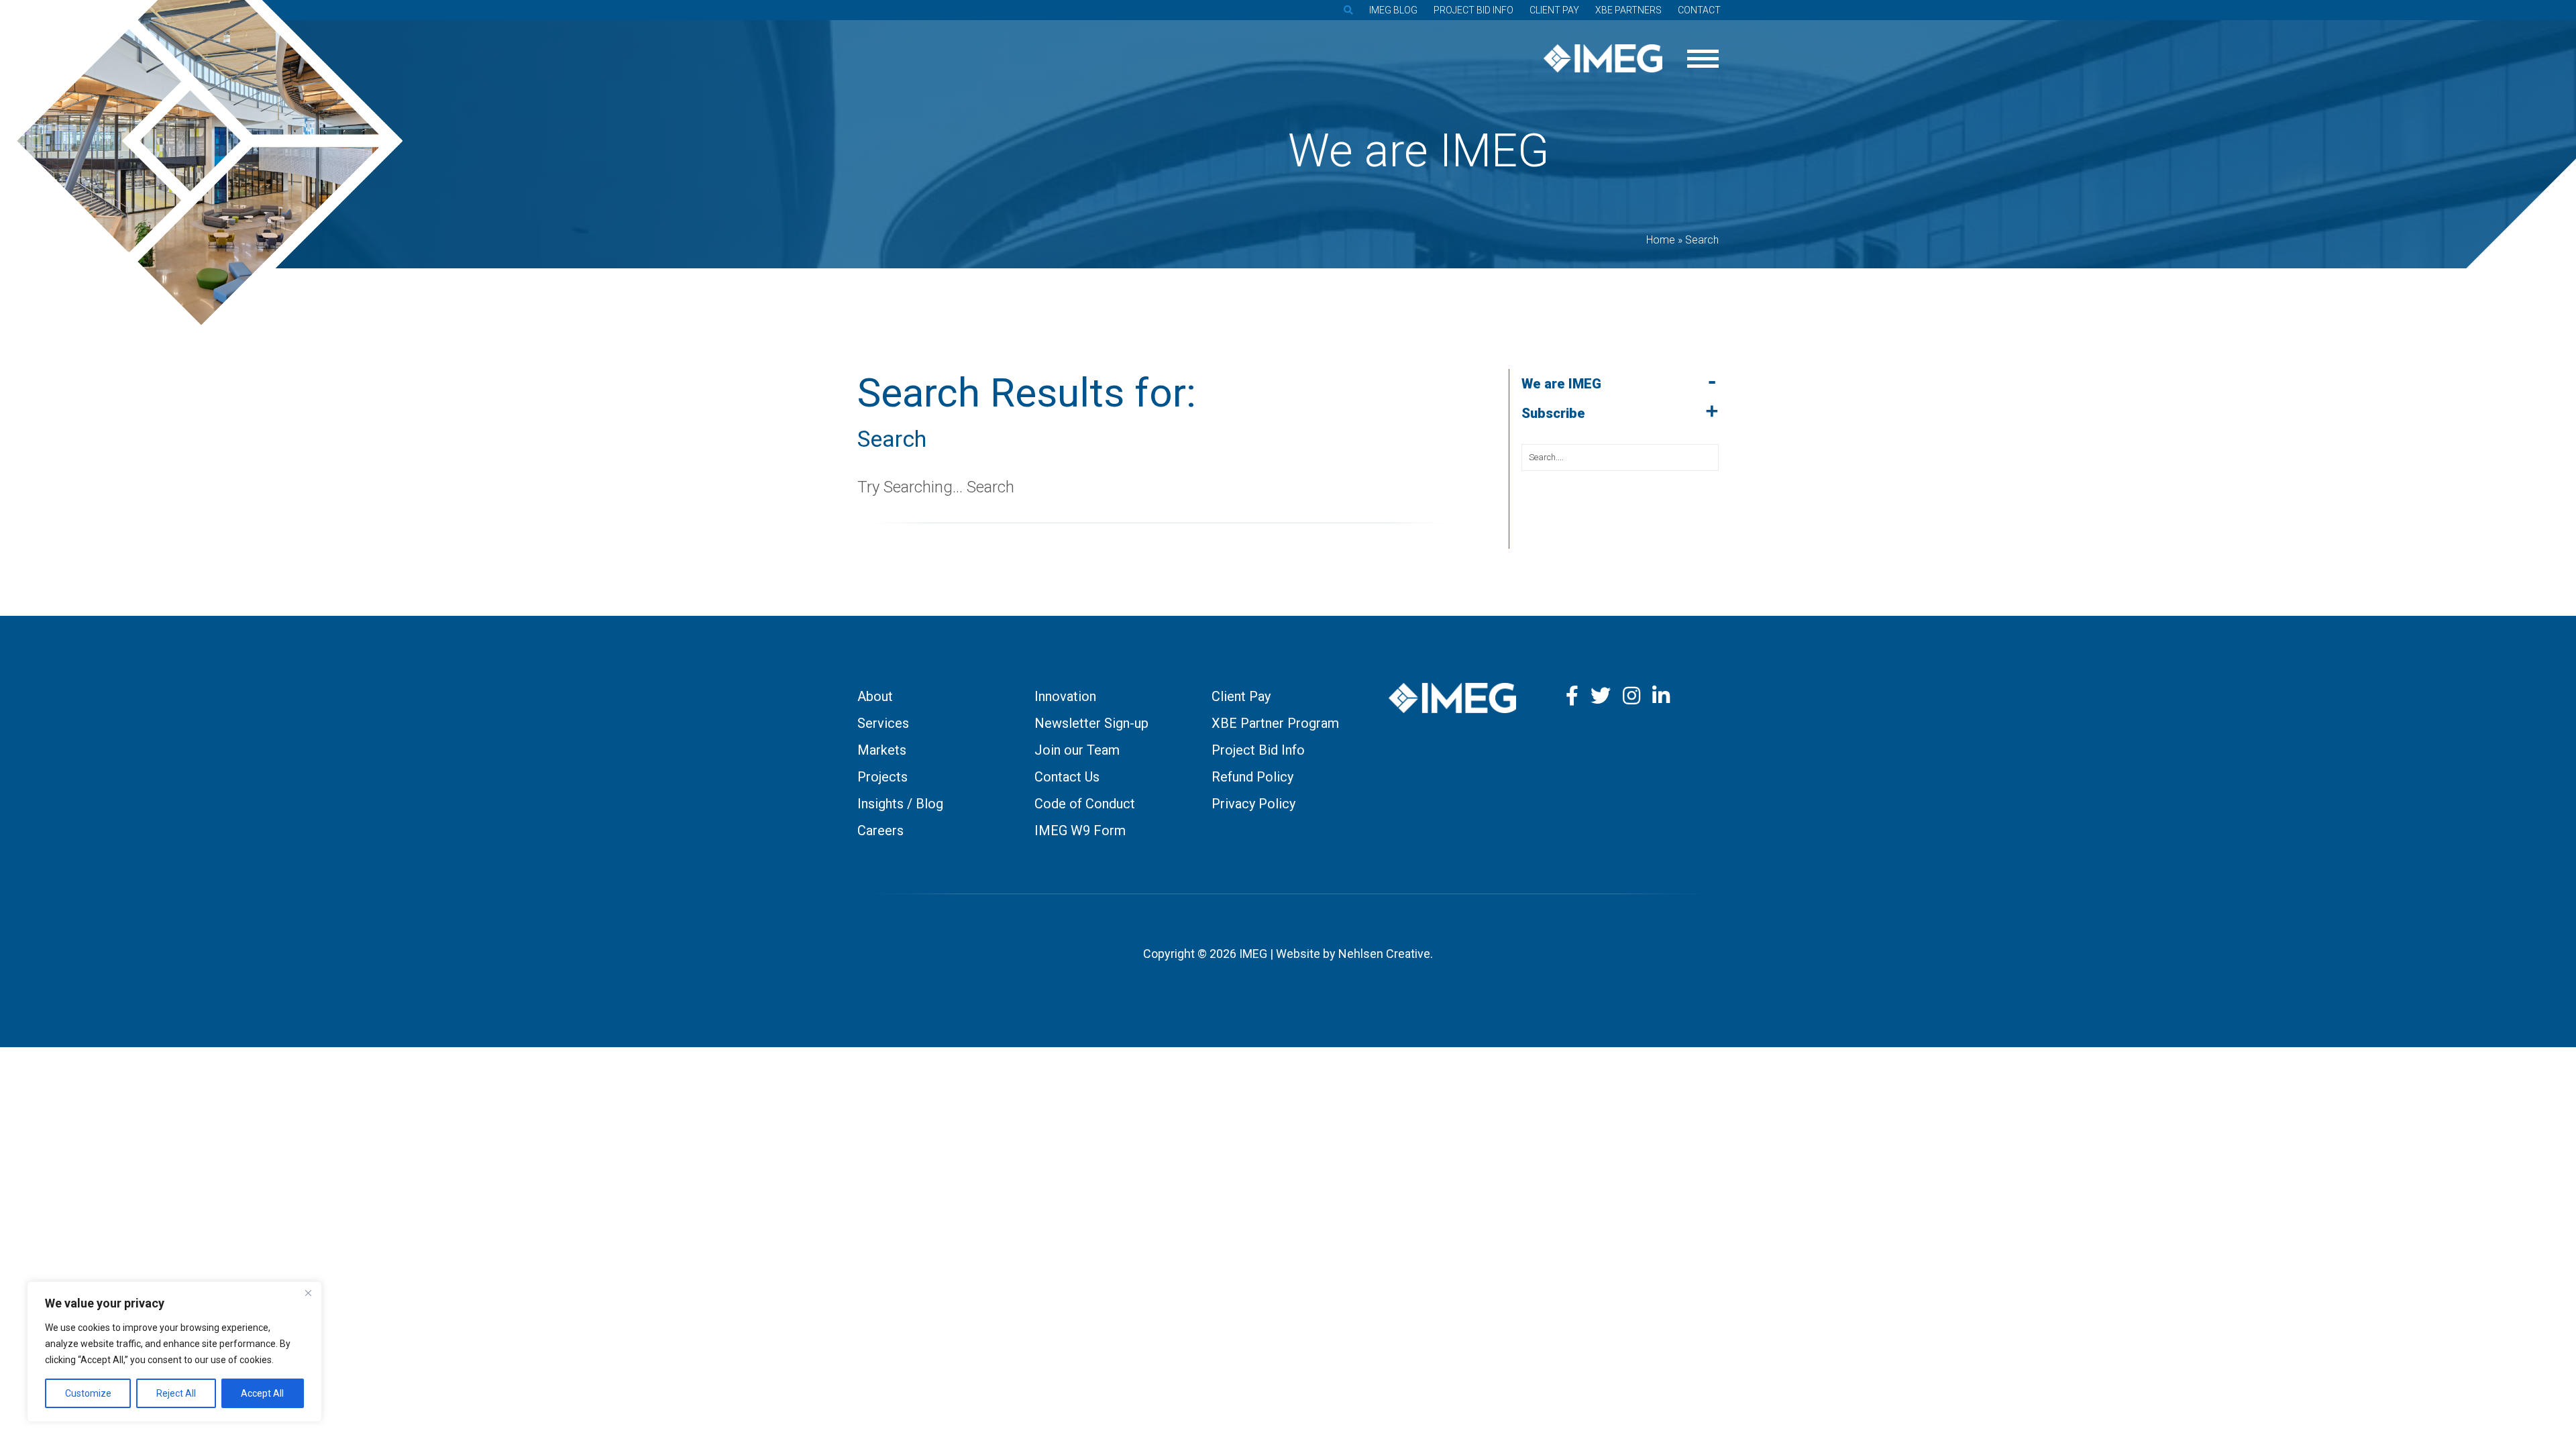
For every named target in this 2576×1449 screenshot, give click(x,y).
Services (883, 723)
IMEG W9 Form (1080, 830)
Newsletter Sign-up (1091, 723)
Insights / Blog (900, 804)
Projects (882, 777)
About (875, 696)
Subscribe (1553, 413)
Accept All (262, 1393)
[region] (174, 1352)
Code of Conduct (1085, 804)
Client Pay (1554, 10)
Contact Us (1067, 777)
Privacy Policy (1253, 804)
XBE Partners (1628, 10)
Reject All (176, 1393)
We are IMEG (1561, 384)
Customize (88, 1393)
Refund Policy (1252, 777)
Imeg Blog (1393, 10)
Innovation (1065, 696)
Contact (1699, 10)
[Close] (308, 1293)
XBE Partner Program (1275, 723)
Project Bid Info (1473, 10)
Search (892, 439)
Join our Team (1077, 750)
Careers (880, 830)
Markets (882, 750)
